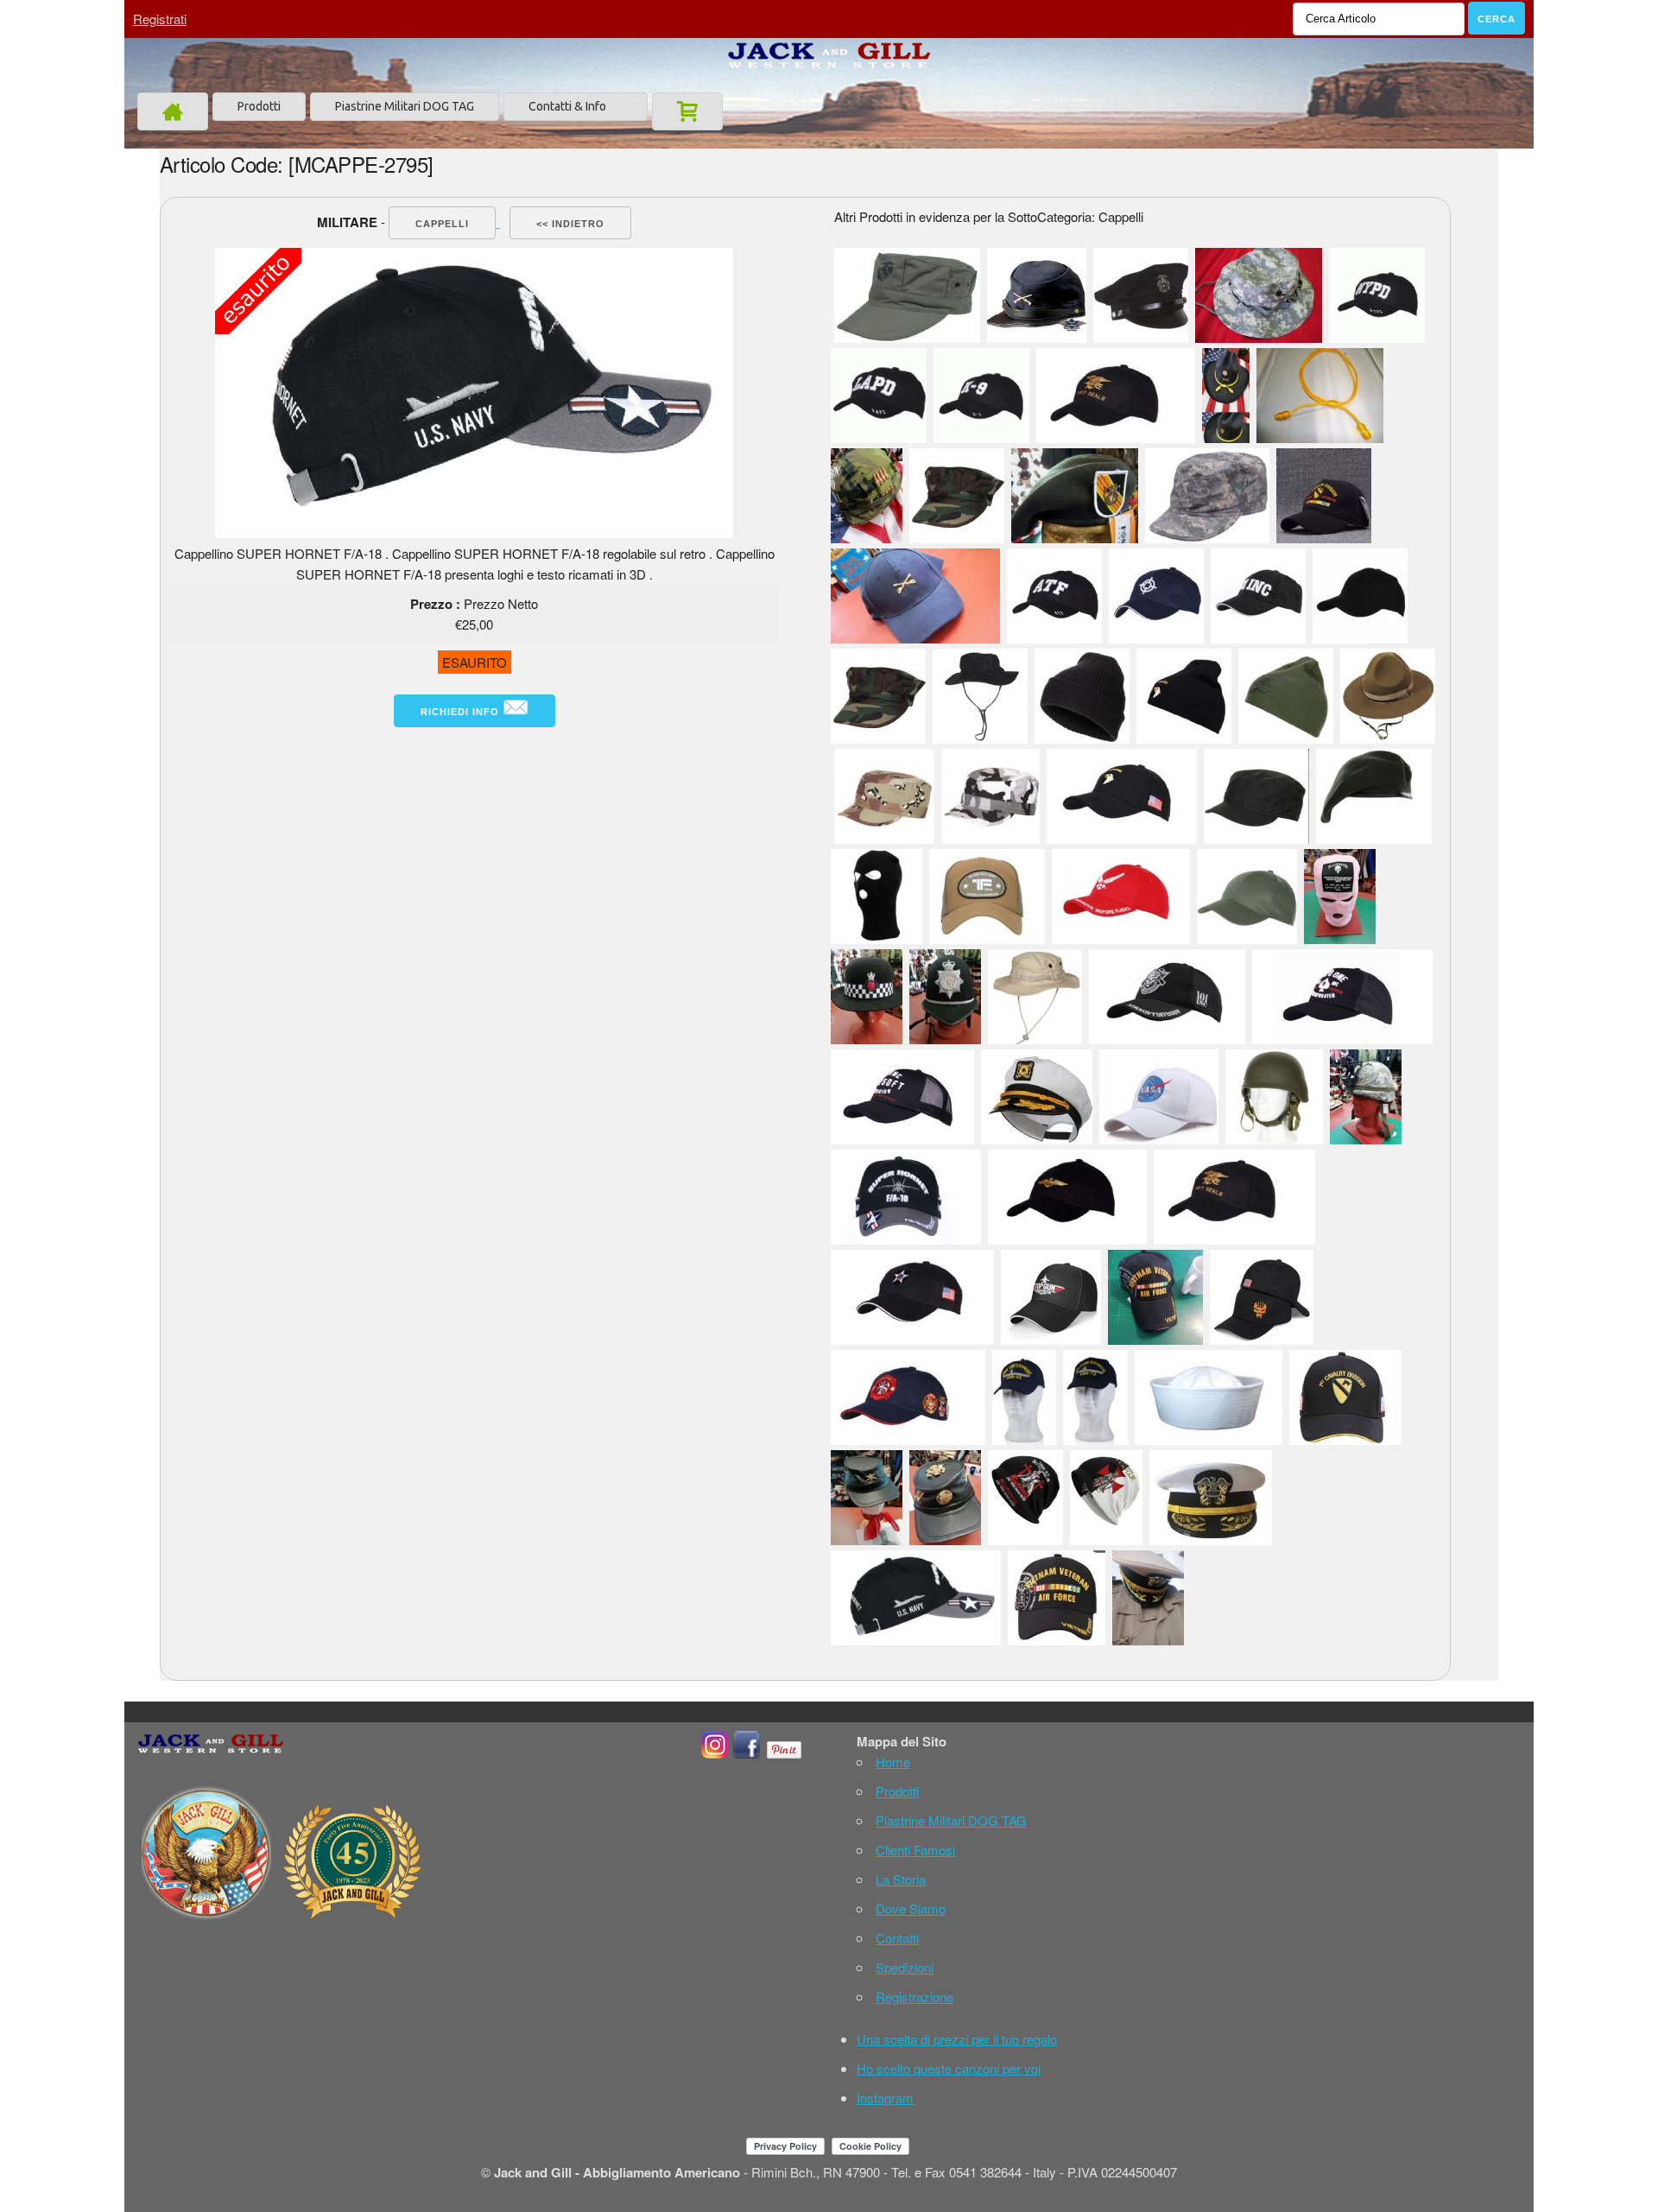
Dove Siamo (911, 1908)
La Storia (901, 1879)
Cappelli (442, 224)
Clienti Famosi (915, 1850)
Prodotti (259, 106)
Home (893, 1762)
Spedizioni (905, 1967)
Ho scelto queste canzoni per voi (949, 2068)
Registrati (160, 19)
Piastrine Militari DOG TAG (405, 106)
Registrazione (914, 1997)
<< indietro (570, 224)
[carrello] (687, 111)
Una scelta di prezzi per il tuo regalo (957, 2039)
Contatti (897, 1938)
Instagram (885, 2098)
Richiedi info (462, 712)
